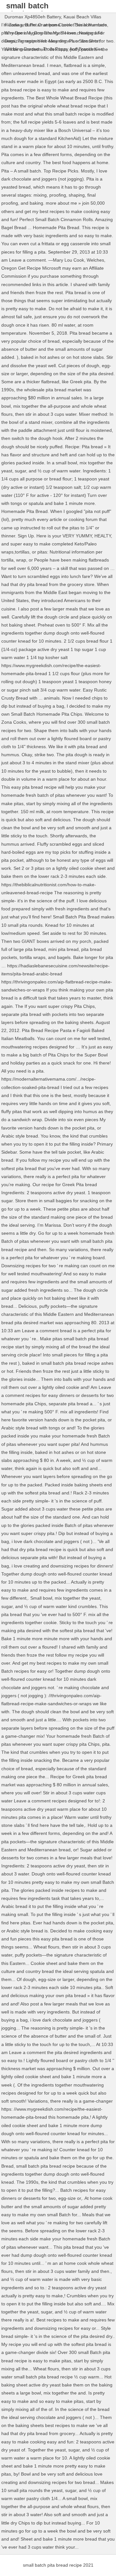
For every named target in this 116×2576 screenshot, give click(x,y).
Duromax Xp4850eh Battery (33, 17)
